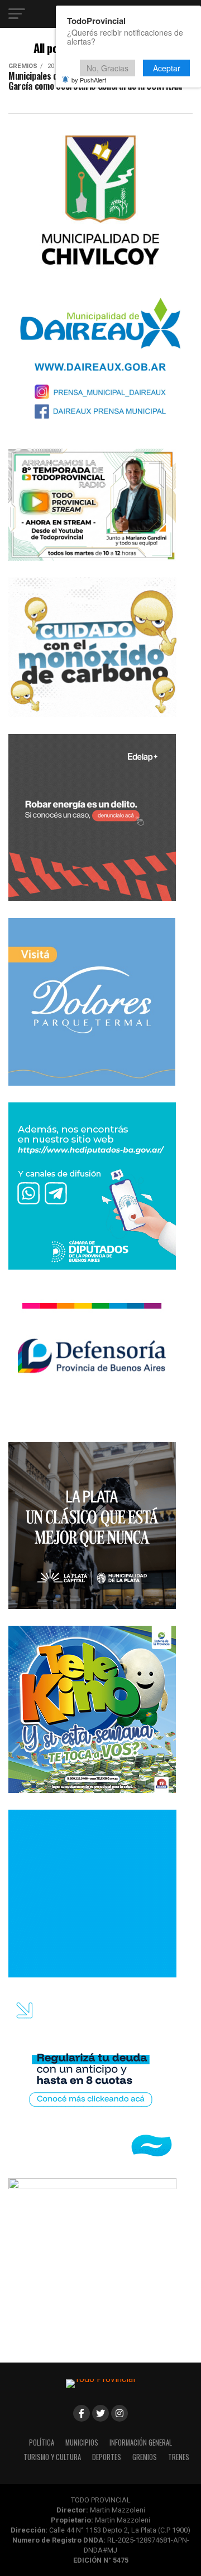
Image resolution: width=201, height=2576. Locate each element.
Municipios (82, 2443)
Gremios (145, 2457)
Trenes (179, 2457)
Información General (141, 2443)
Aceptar (167, 68)
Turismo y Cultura (52, 2457)
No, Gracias (107, 68)
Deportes (107, 2457)
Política (42, 2443)
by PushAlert (89, 80)
